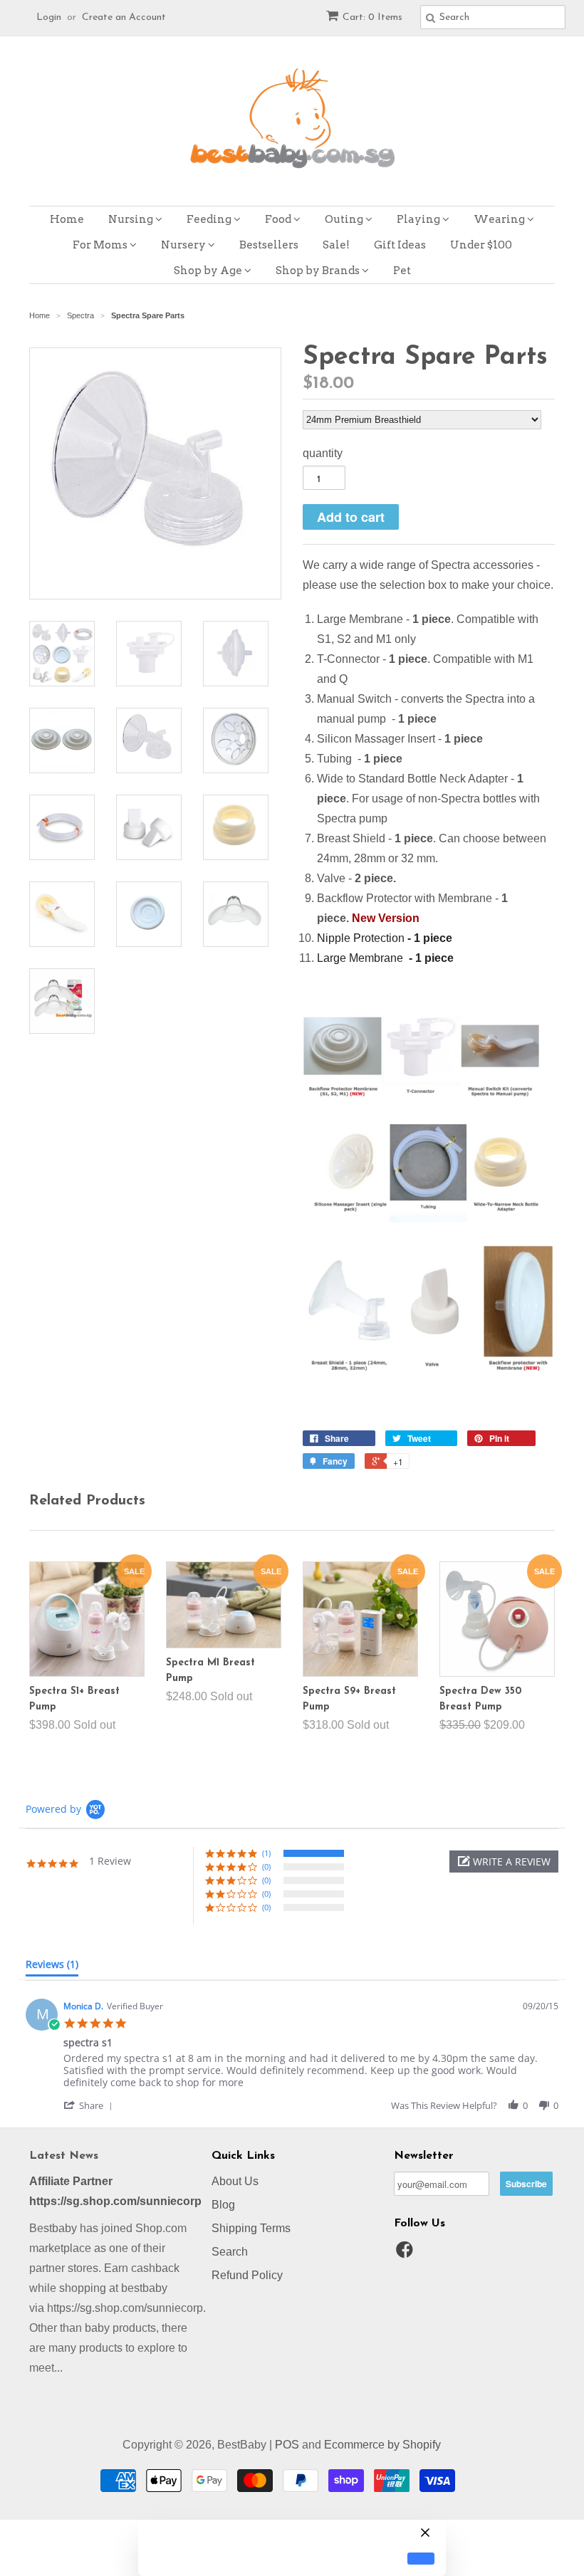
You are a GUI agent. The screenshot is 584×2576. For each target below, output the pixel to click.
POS (287, 2445)
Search (230, 2252)
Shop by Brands (319, 271)
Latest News (64, 2156)
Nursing (132, 219)
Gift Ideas (400, 245)
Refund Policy (247, 2275)
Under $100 (481, 245)
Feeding (210, 219)
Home (67, 219)
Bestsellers (269, 245)
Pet (402, 271)
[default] (421, 2559)
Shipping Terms (251, 2228)
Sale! (336, 245)
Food (279, 219)
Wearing (500, 219)
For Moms (101, 245)
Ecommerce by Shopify (382, 2445)
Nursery (184, 245)
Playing (419, 219)
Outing (345, 219)
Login (49, 17)
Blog (223, 2205)
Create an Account (124, 17)
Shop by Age (209, 271)
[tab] (52, 1967)
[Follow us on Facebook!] (407, 2254)
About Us (235, 2181)
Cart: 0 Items (372, 17)
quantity (323, 453)
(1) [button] (266, 1853)
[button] (504, 1862)
